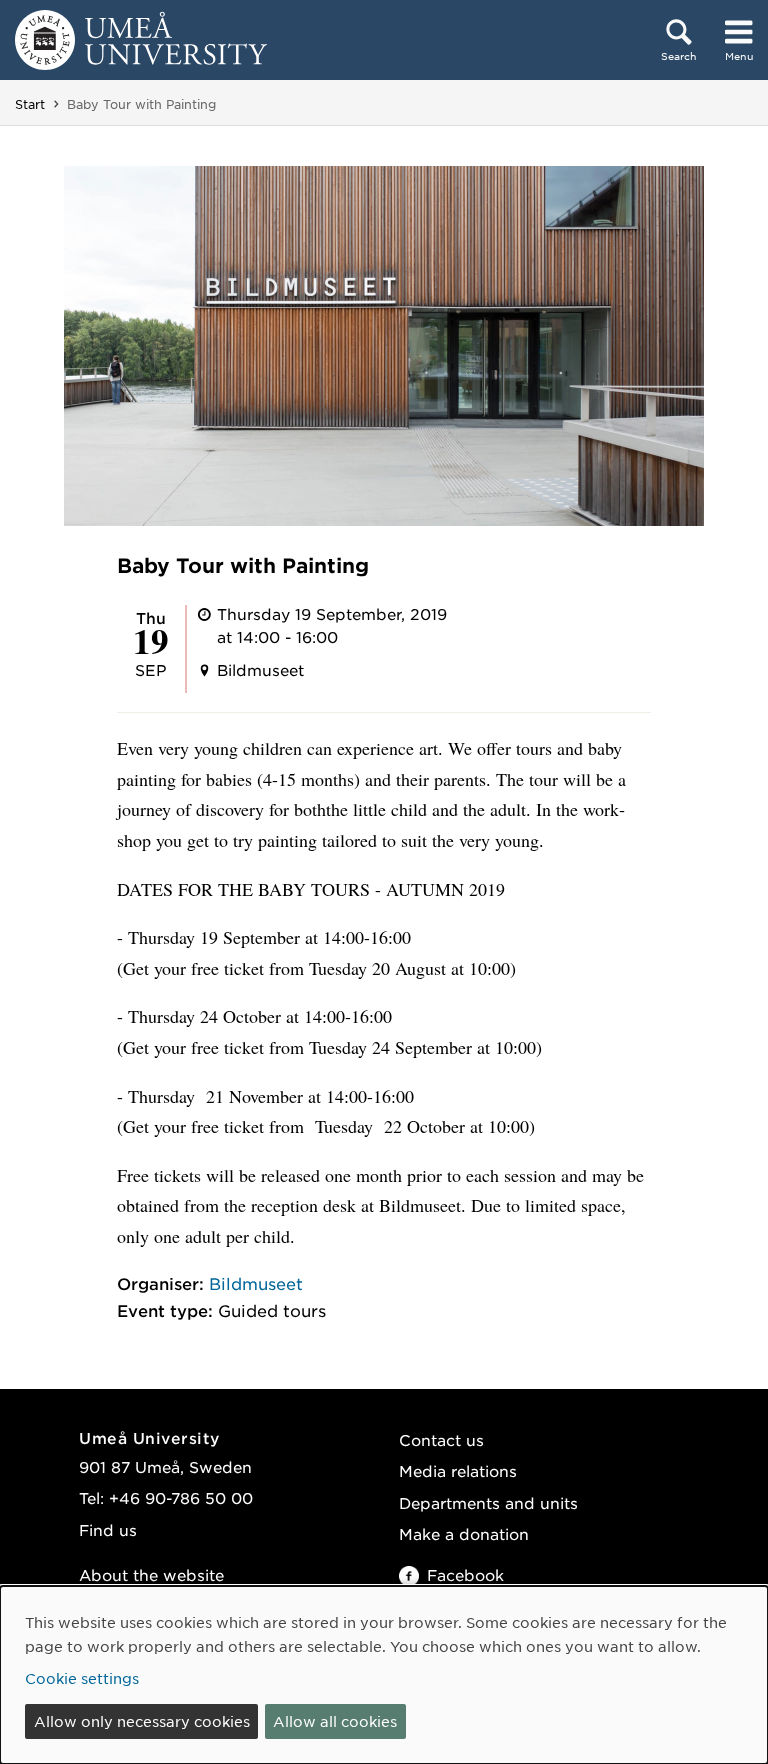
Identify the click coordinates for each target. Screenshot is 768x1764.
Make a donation (464, 1533)
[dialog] (384, 1675)
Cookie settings (82, 1678)
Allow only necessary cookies (142, 1721)
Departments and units (488, 1502)
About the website (151, 1574)
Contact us (441, 1439)
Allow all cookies (335, 1721)
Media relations (458, 1470)
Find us (108, 1529)
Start (30, 104)
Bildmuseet (256, 1283)
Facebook (465, 1574)
